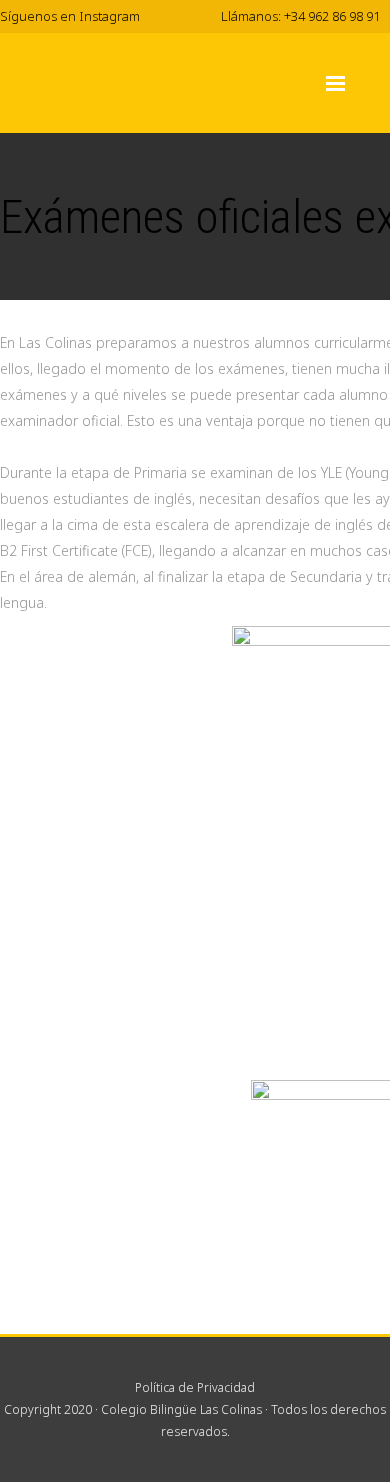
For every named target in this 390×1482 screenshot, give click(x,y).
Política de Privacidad (195, 1387)
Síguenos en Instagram (70, 16)
